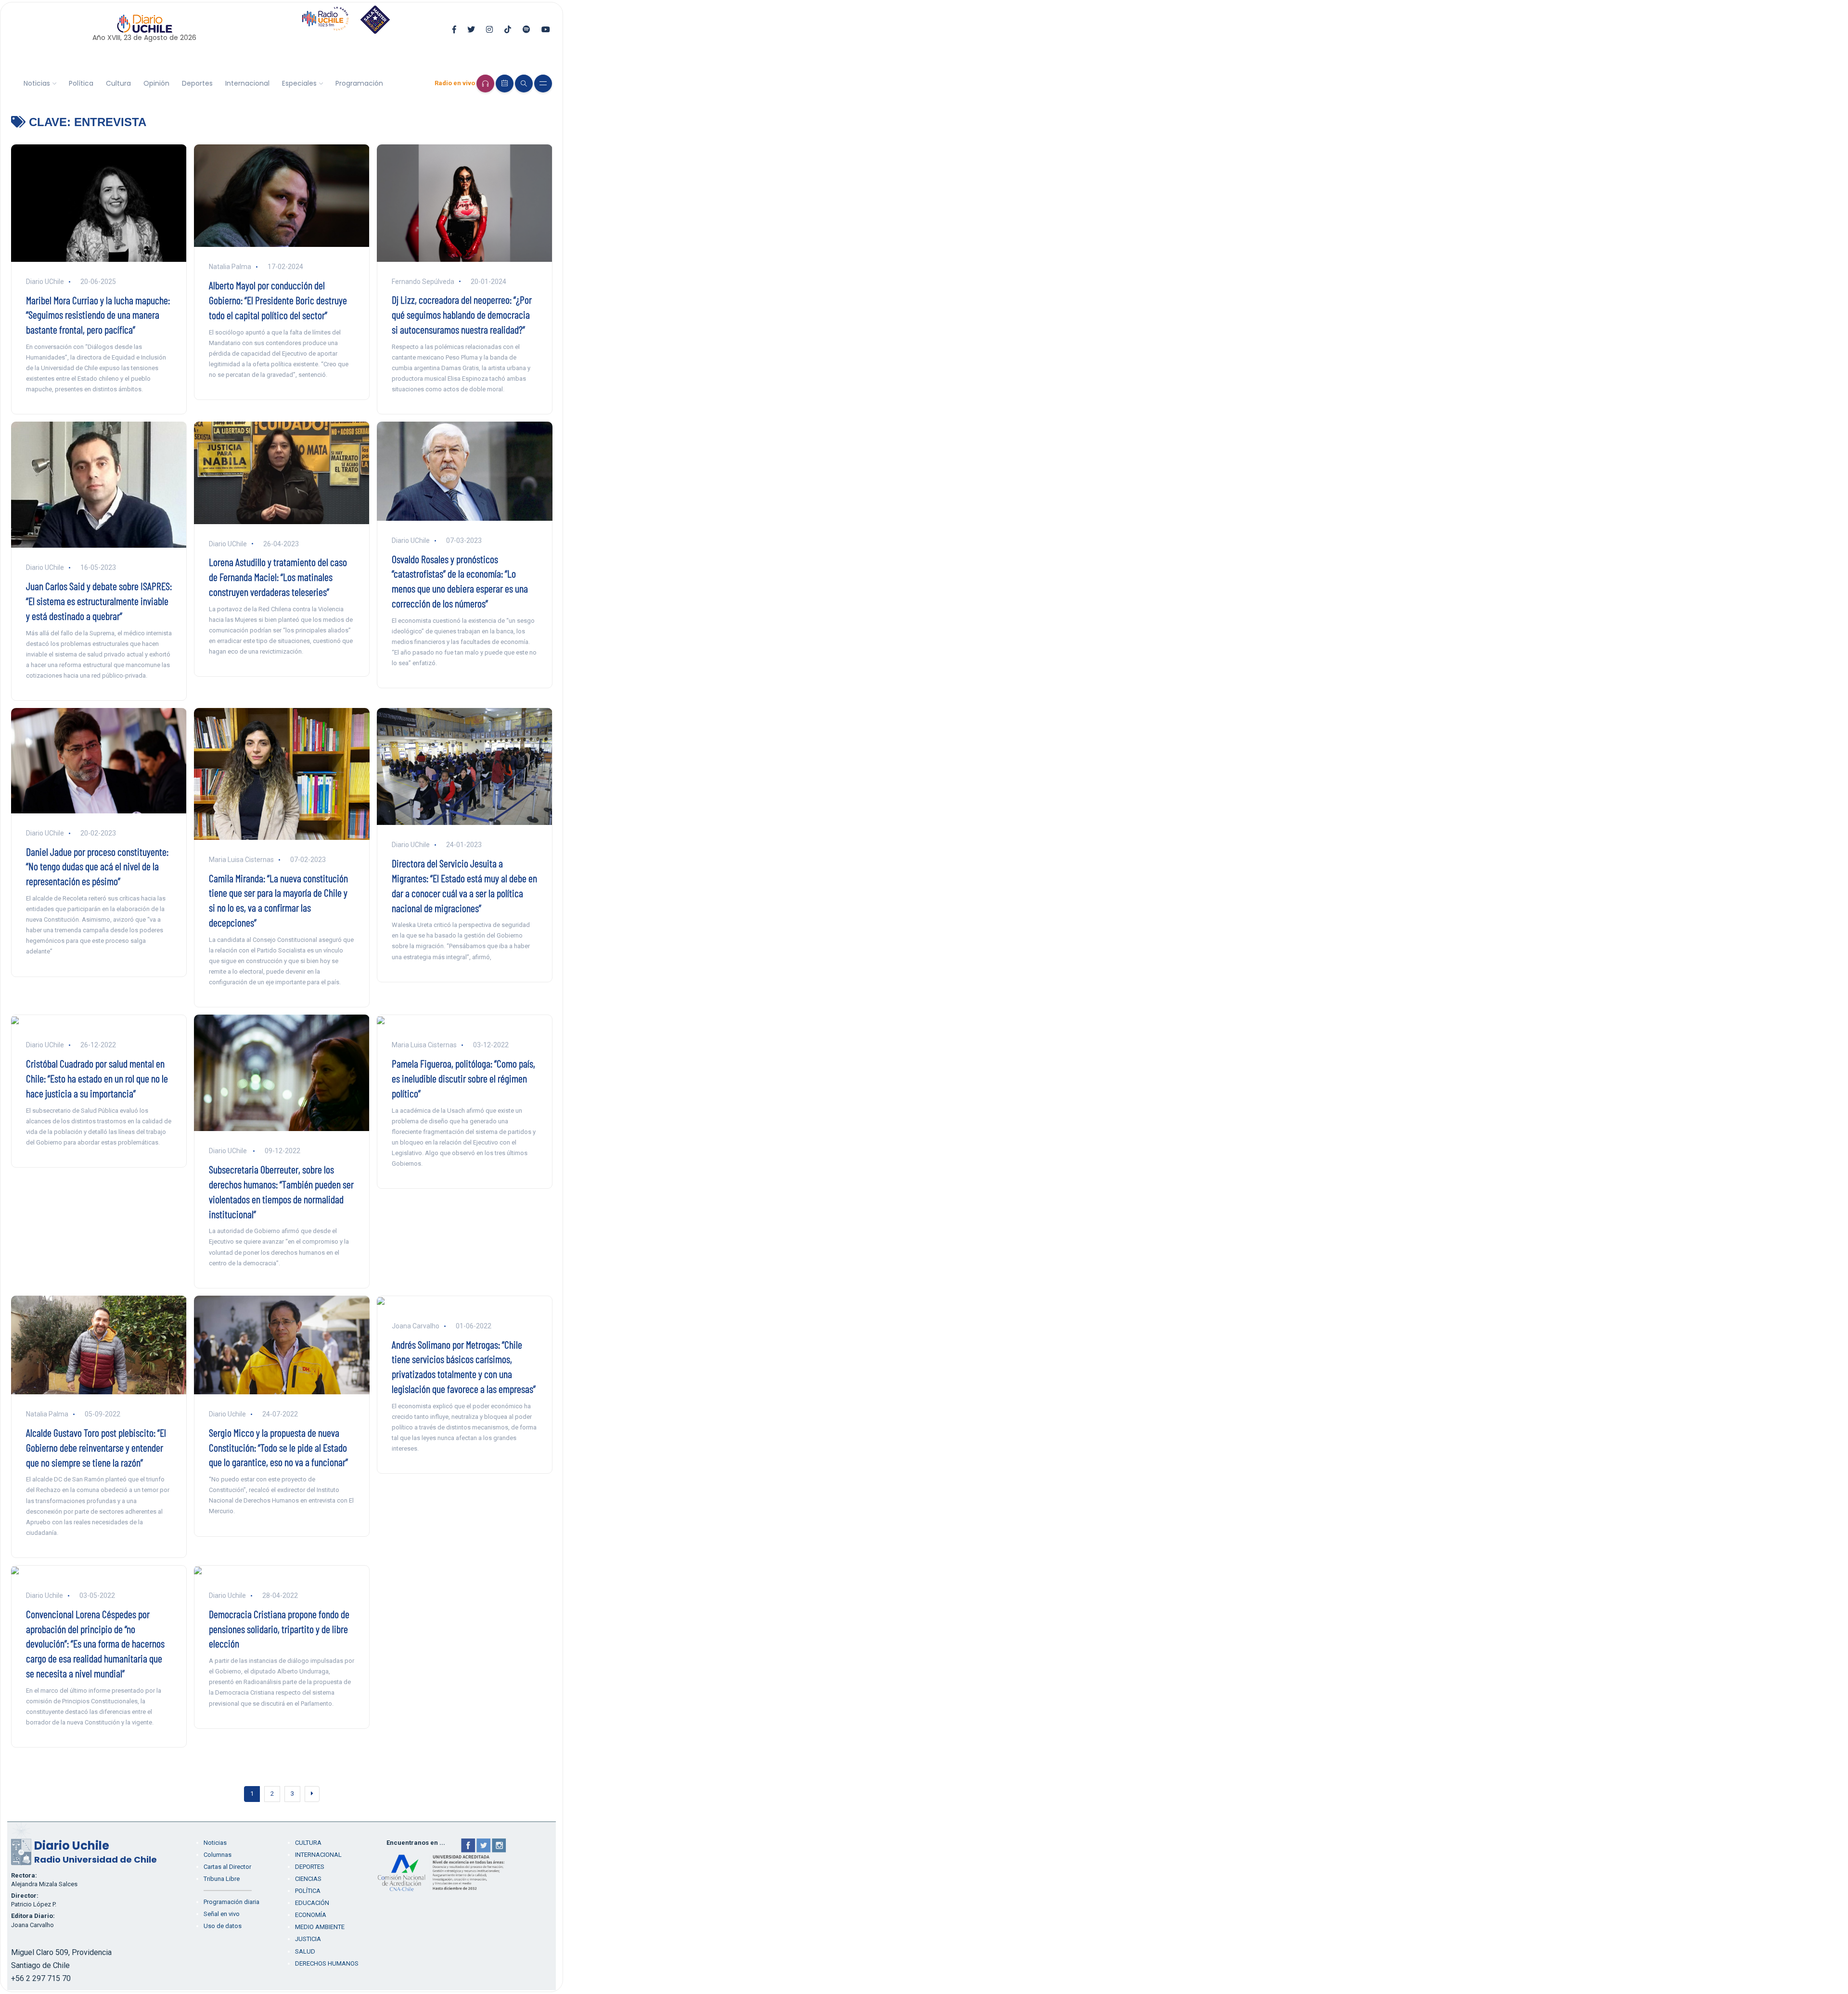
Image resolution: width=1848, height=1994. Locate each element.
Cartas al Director (227, 1867)
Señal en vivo (222, 1914)
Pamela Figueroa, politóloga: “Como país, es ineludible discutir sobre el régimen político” (463, 1078)
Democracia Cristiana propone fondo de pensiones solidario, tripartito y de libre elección (279, 1629)
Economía (311, 1915)
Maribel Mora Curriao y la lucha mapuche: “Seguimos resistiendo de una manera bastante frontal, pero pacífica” (98, 315)
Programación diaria (231, 1902)
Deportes (197, 83)
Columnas (218, 1855)
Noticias (37, 83)
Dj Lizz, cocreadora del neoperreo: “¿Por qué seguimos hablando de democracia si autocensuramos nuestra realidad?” (462, 314)
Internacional (247, 83)
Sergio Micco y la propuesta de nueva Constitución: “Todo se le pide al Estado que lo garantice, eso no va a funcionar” (278, 1447)
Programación (359, 83)
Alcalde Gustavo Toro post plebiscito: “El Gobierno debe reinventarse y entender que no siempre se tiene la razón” (96, 1447)
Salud (305, 1951)
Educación (312, 1903)
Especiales (299, 83)
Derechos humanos (327, 1963)
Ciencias (308, 1879)
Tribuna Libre (222, 1879)
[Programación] (505, 84)
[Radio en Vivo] (485, 84)
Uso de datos (223, 1926)
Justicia (308, 1939)
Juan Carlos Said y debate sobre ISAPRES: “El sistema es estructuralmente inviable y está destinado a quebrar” (99, 601)
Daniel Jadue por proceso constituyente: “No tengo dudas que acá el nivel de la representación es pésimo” (97, 866)
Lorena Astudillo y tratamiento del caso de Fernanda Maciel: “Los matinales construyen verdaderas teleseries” (278, 577)
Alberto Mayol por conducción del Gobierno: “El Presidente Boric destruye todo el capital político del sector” (278, 300)
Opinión (156, 83)
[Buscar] (524, 84)
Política (81, 83)
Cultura (118, 83)
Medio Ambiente (320, 1927)
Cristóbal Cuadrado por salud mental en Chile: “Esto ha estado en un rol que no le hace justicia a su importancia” (97, 1078)
